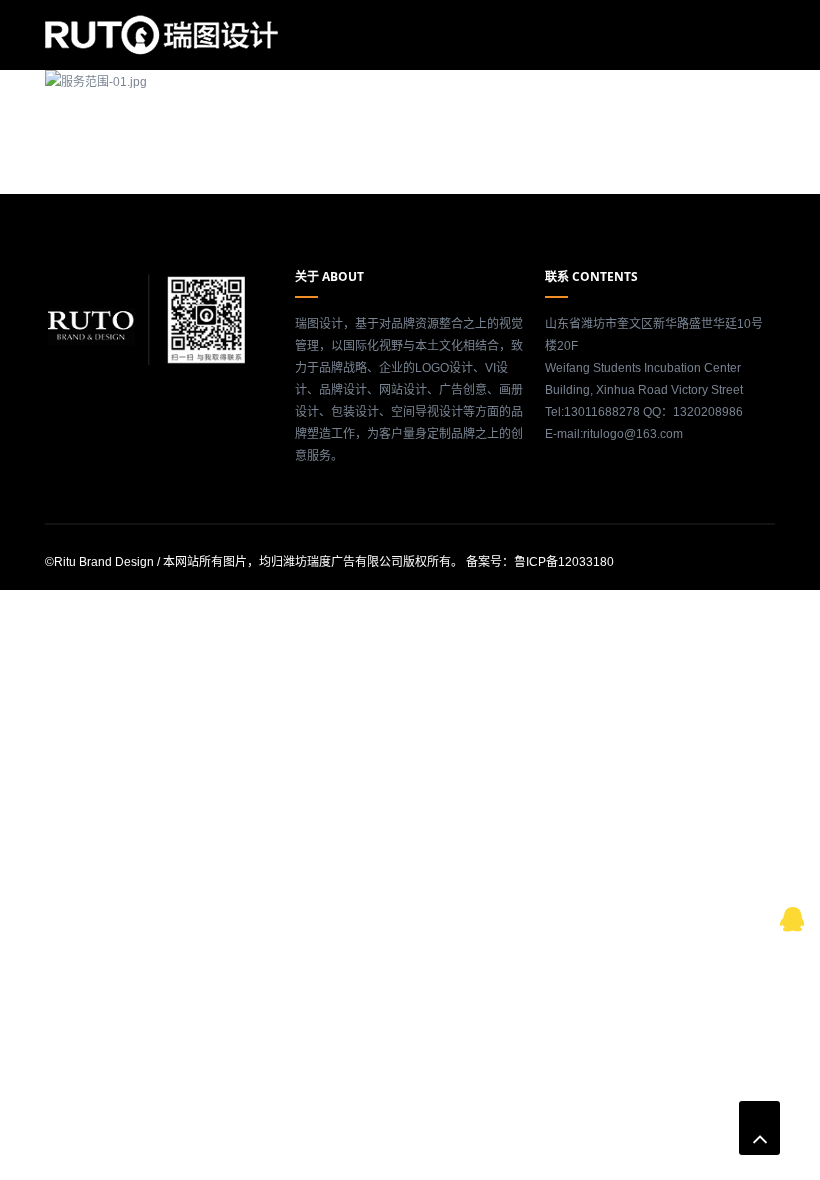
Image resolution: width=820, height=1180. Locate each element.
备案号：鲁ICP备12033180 (540, 562)
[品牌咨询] (792, 916)
